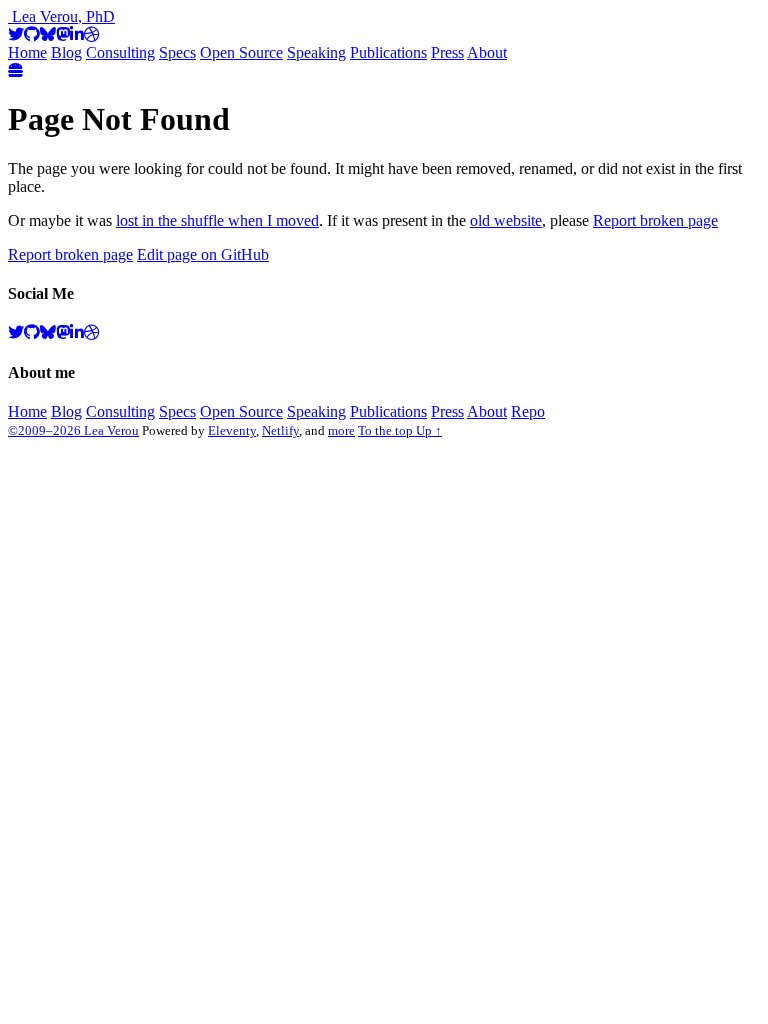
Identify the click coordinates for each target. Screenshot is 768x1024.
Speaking (316, 52)
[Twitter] (16, 34)
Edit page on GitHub (203, 254)
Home (27, 52)
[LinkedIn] (77, 34)
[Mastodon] (63, 34)
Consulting (120, 52)
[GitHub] (32, 34)
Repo (528, 411)
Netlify (280, 430)
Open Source (241, 52)
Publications (388, 52)
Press (447, 52)
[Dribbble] (92, 34)
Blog (66, 52)
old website (506, 220)
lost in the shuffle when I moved (217, 220)
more (341, 430)
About (487, 52)
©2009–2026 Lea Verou (73, 430)
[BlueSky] (48, 34)
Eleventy (232, 430)
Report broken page (655, 220)
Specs (177, 52)
